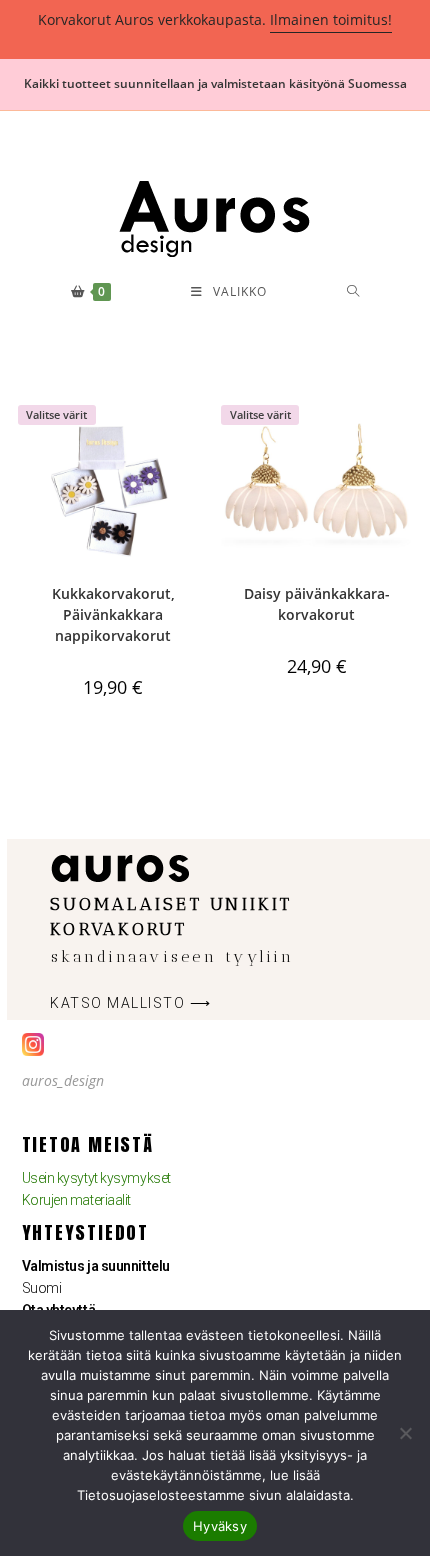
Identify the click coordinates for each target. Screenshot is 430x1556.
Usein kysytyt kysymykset (96, 1178)
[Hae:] (353, 292)
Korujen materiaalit (76, 1200)
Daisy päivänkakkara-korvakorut (317, 604)
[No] (405, 1433)
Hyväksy (220, 1526)
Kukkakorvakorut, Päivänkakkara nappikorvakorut (113, 614)
